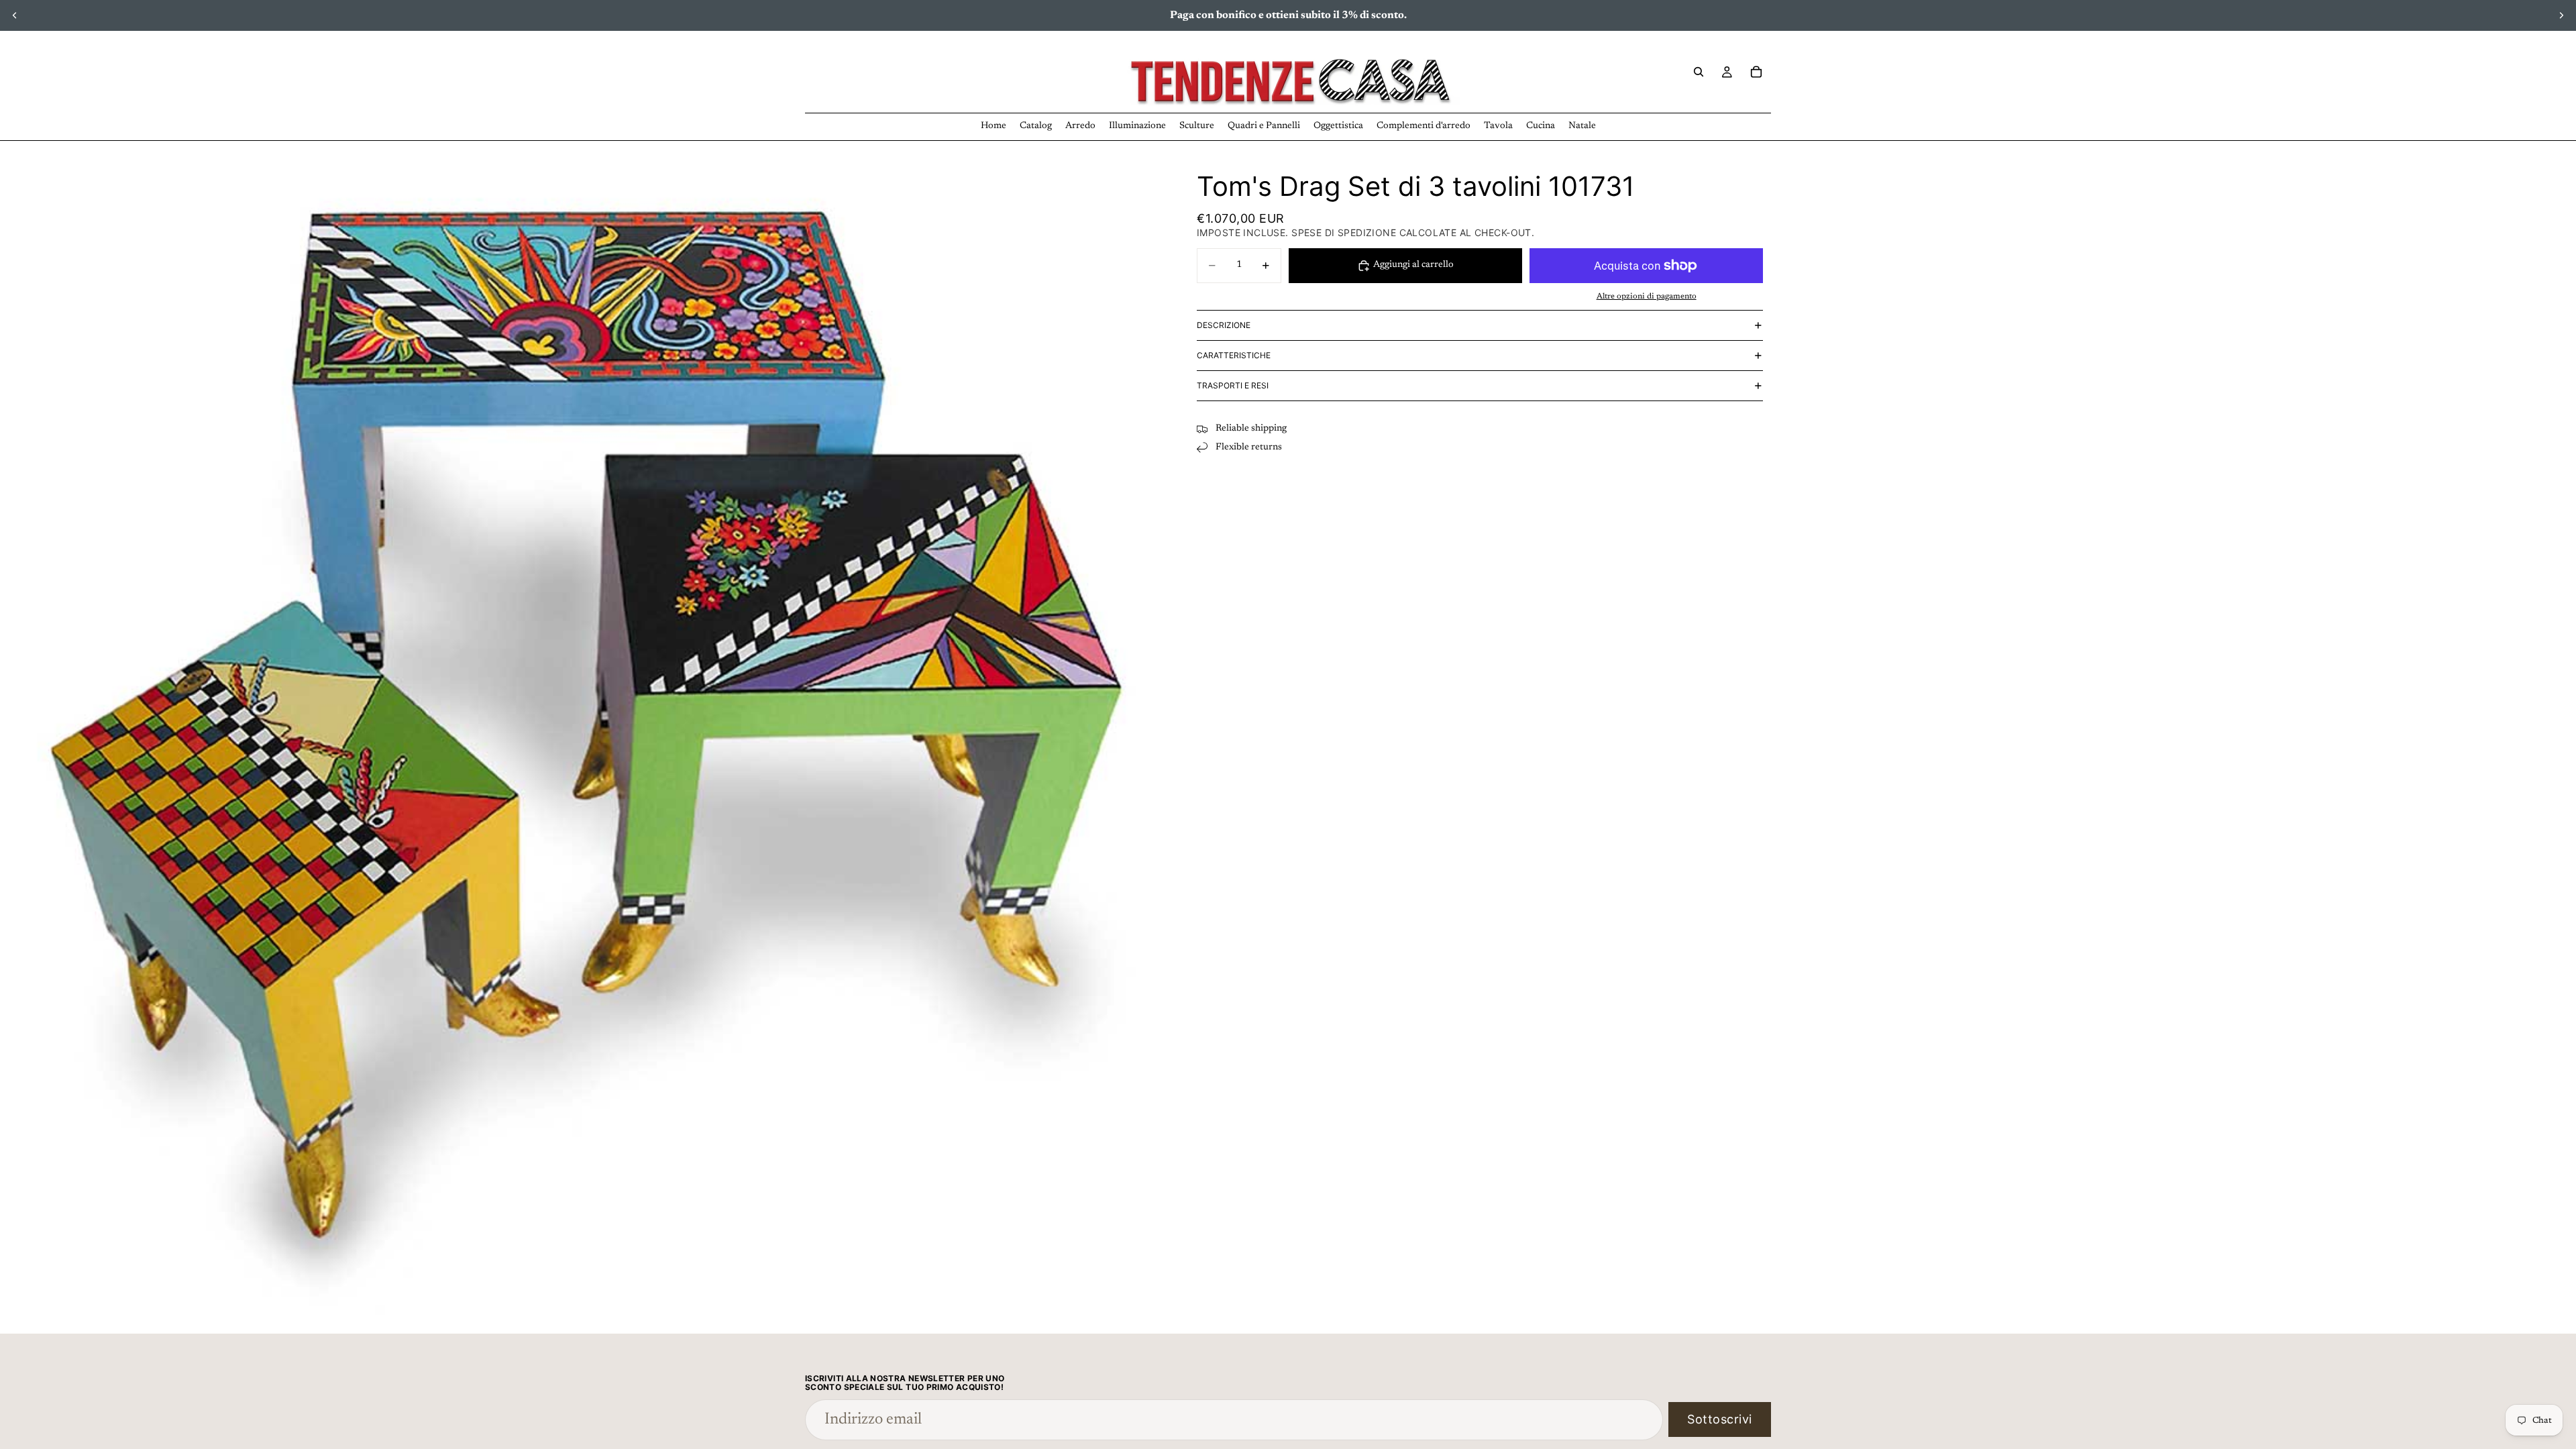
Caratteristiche (1234, 355)
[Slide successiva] (2561, 15)
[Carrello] (1756, 72)
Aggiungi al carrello (1413, 265)
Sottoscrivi (1720, 1419)
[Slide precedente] (15, 15)
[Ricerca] (1699, 72)
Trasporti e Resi (1233, 385)
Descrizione (1224, 325)
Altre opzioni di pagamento (1647, 297)
